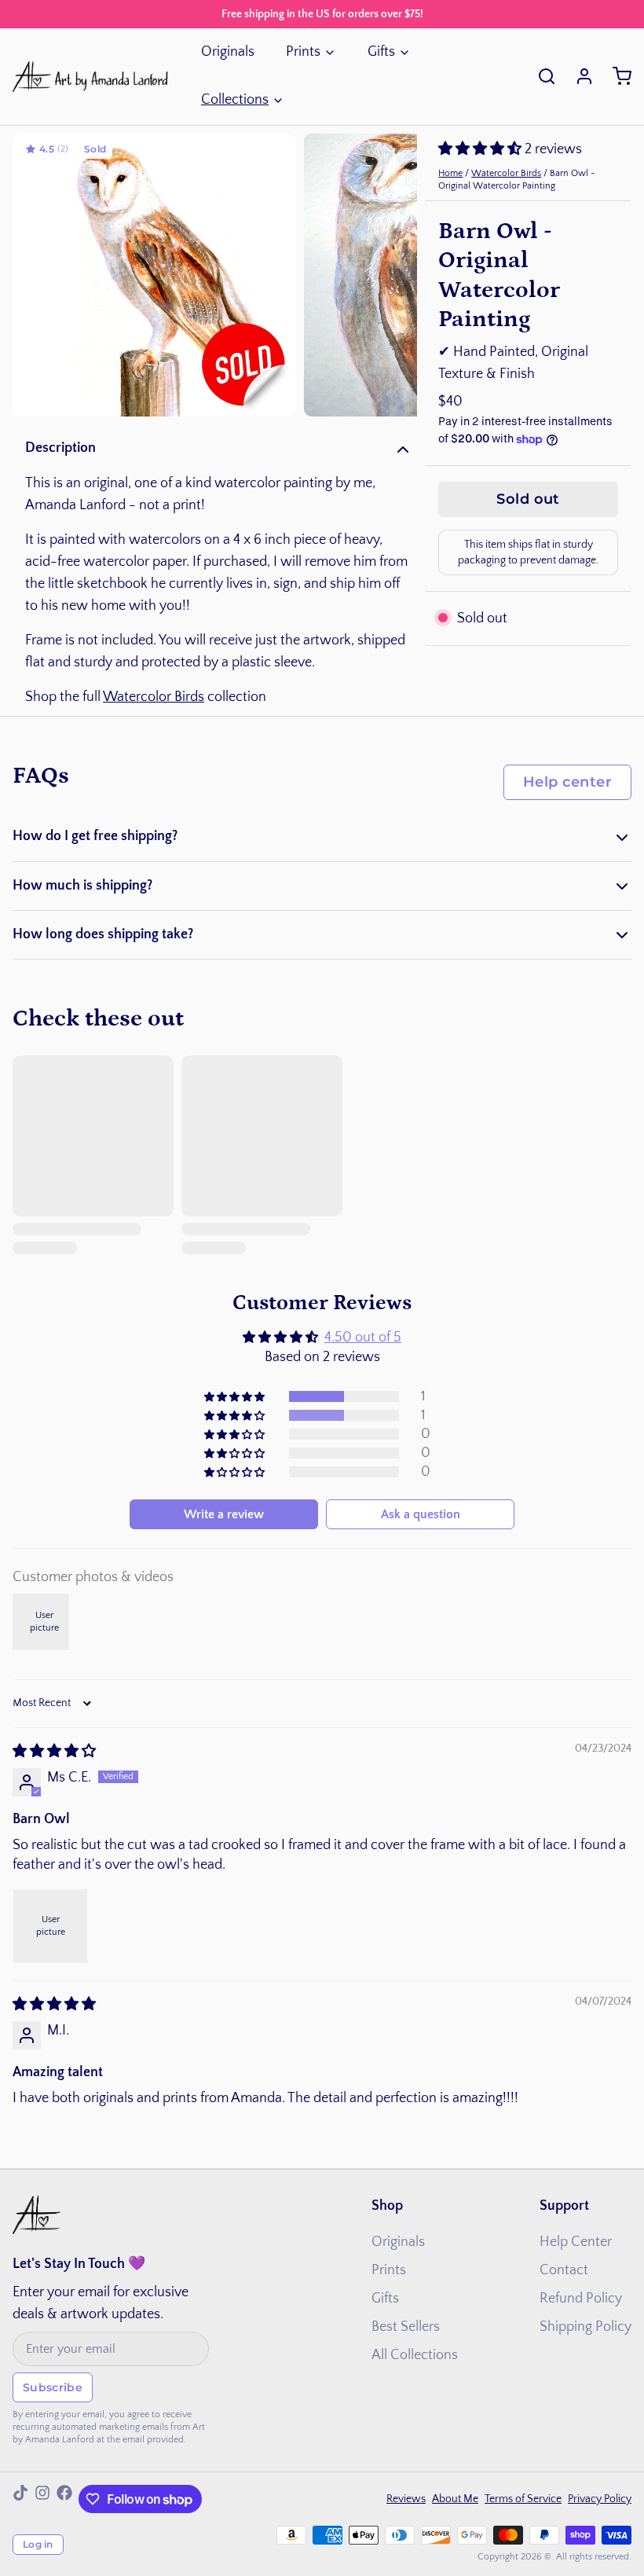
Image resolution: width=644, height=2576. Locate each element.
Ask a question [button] (421, 1514)
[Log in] (578, 76)
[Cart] (616, 76)
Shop (387, 2206)
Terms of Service (523, 2499)
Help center (567, 782)
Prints (303, 52)
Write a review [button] (224, 1514)
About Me (455, 2499)
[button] (481, 149)
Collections (235, 100)
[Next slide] (393, 275)
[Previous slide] (37, 275)
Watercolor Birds (154, 697)
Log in (38, 2544)
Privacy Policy (600, 2499)
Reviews (406, 2499)
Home (450, 173)
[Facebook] (64, 2499)
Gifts (381, 52)
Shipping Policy (585, 2327)
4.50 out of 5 (363, 1338)
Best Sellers (406, 2327)
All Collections (415, 2355)
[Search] (540, 76)
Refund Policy (581, 2299)
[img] (54, 1752)
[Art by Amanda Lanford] (91, 76)
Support (564, 2206)
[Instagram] (42, 2499)
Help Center (576, 2242)
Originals (228, 52)
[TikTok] (20, 2499)
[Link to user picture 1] (50, 1926)
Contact (564, 2270)
